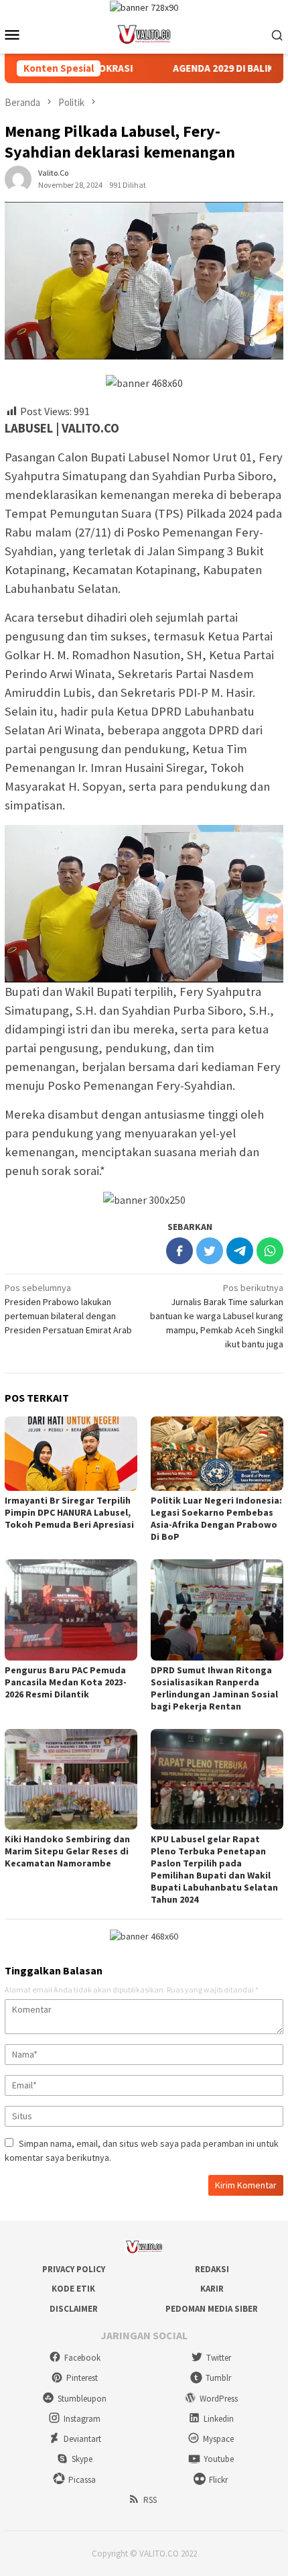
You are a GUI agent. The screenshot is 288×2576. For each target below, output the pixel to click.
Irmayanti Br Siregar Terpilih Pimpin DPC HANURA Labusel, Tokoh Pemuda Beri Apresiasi (69, 1512)
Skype (82, 2459)
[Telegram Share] (240, 1251)
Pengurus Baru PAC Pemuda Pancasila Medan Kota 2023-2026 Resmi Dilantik (66, 1682)
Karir (212, 2289)
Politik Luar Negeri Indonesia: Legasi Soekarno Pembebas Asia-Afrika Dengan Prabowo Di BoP (216, 1518)
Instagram (82, 2419)
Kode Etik (73, 2289)
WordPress (219, 2399)
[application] (144, 903)
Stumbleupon (82, 2399)
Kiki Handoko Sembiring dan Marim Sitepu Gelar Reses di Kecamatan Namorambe (67, 1851)
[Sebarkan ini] (179, 1251)
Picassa (82, 2480)
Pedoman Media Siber (212, 2309)
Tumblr (218, 2378)
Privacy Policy (74, 2269)
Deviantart (82, 2439)
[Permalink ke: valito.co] (18, 178)
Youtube (219, 2459)
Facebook (82, 2358)
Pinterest (82, 2378)
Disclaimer (74, 2309)
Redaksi (212, 2269)
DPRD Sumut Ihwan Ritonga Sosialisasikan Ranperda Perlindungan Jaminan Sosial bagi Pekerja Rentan (214, 1688)
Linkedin (219, 2419)
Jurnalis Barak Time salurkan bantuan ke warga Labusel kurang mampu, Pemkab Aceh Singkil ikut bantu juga (217, 1316)
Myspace (218, 2439)
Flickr (218, 2480)
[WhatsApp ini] (270, 1251)
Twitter (219, 2358)
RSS (150, 2500)
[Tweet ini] (210, 1251)
